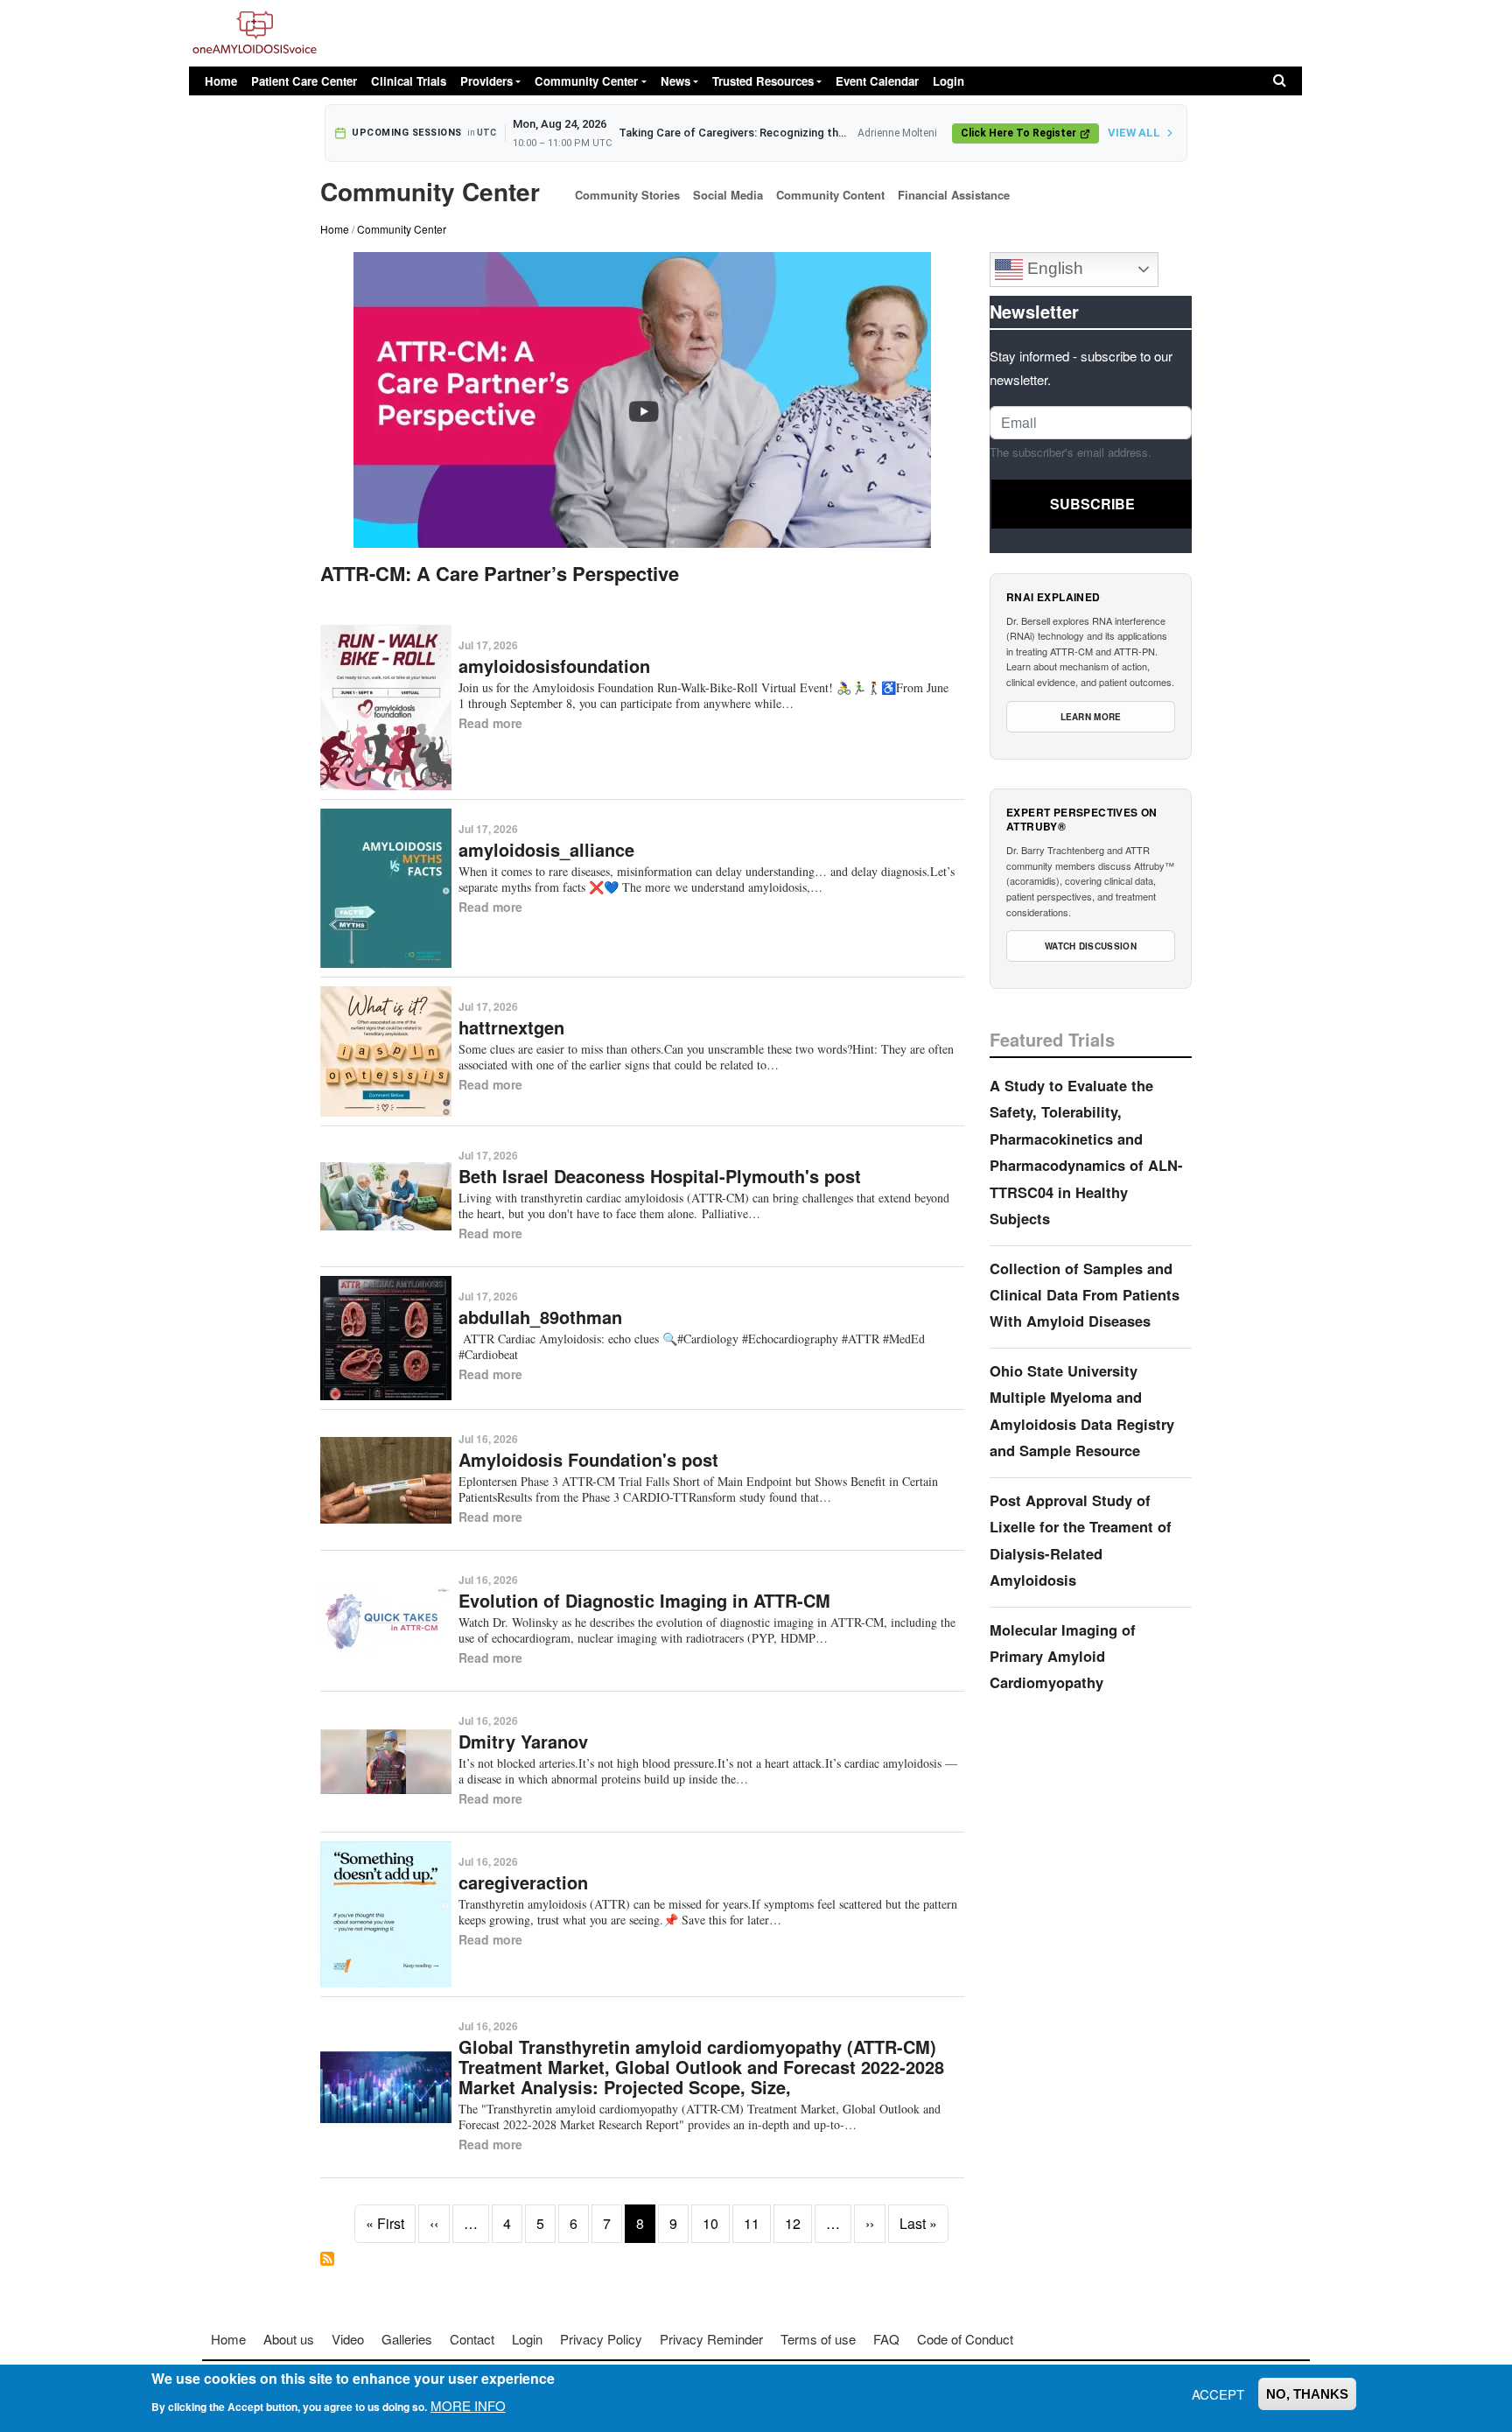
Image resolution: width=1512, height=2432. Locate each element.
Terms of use (818, 2339)
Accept (1218, 2394)
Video (348, 2339)
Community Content (830, 195)
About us (289, 2339)
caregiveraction (523, 1882)
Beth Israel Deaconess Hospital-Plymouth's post (660, 1176)
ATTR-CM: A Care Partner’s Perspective (500, 573)
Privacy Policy (601, 2339)
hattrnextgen (511, 1027)
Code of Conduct (965, 2339)
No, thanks (1307, 2394)
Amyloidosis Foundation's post (588, 1459)
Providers (486, 81)
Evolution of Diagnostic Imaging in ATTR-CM (644, 1600)
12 (793, 2223)
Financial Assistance (954, 195)
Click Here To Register (1018, 133)
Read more (490, 723)
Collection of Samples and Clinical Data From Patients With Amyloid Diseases (1085, 1295)
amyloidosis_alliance (546, 849)
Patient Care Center (304, 81)
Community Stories (627, 195)
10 (710, 2223)
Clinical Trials (409, 81)
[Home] (255, 33)
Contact (472, 2339)
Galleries (407, 2339)
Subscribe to (327, 2259)
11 (752, 2223)
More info (468, 2404)
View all (1134, 133)
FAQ (886, 2339)
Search (1280, 81)
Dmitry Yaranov (523, 1741)
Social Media (728, 195)
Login (948, 81)
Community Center (586, 81)
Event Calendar (877, 81)
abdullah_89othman (540, 1317)
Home (221, 81)
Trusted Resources (763, 81)
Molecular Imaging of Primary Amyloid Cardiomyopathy (1063, 1656)
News (675, 81)
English (1053, 268)
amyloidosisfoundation (554, 666)
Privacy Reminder (711, 2339)
